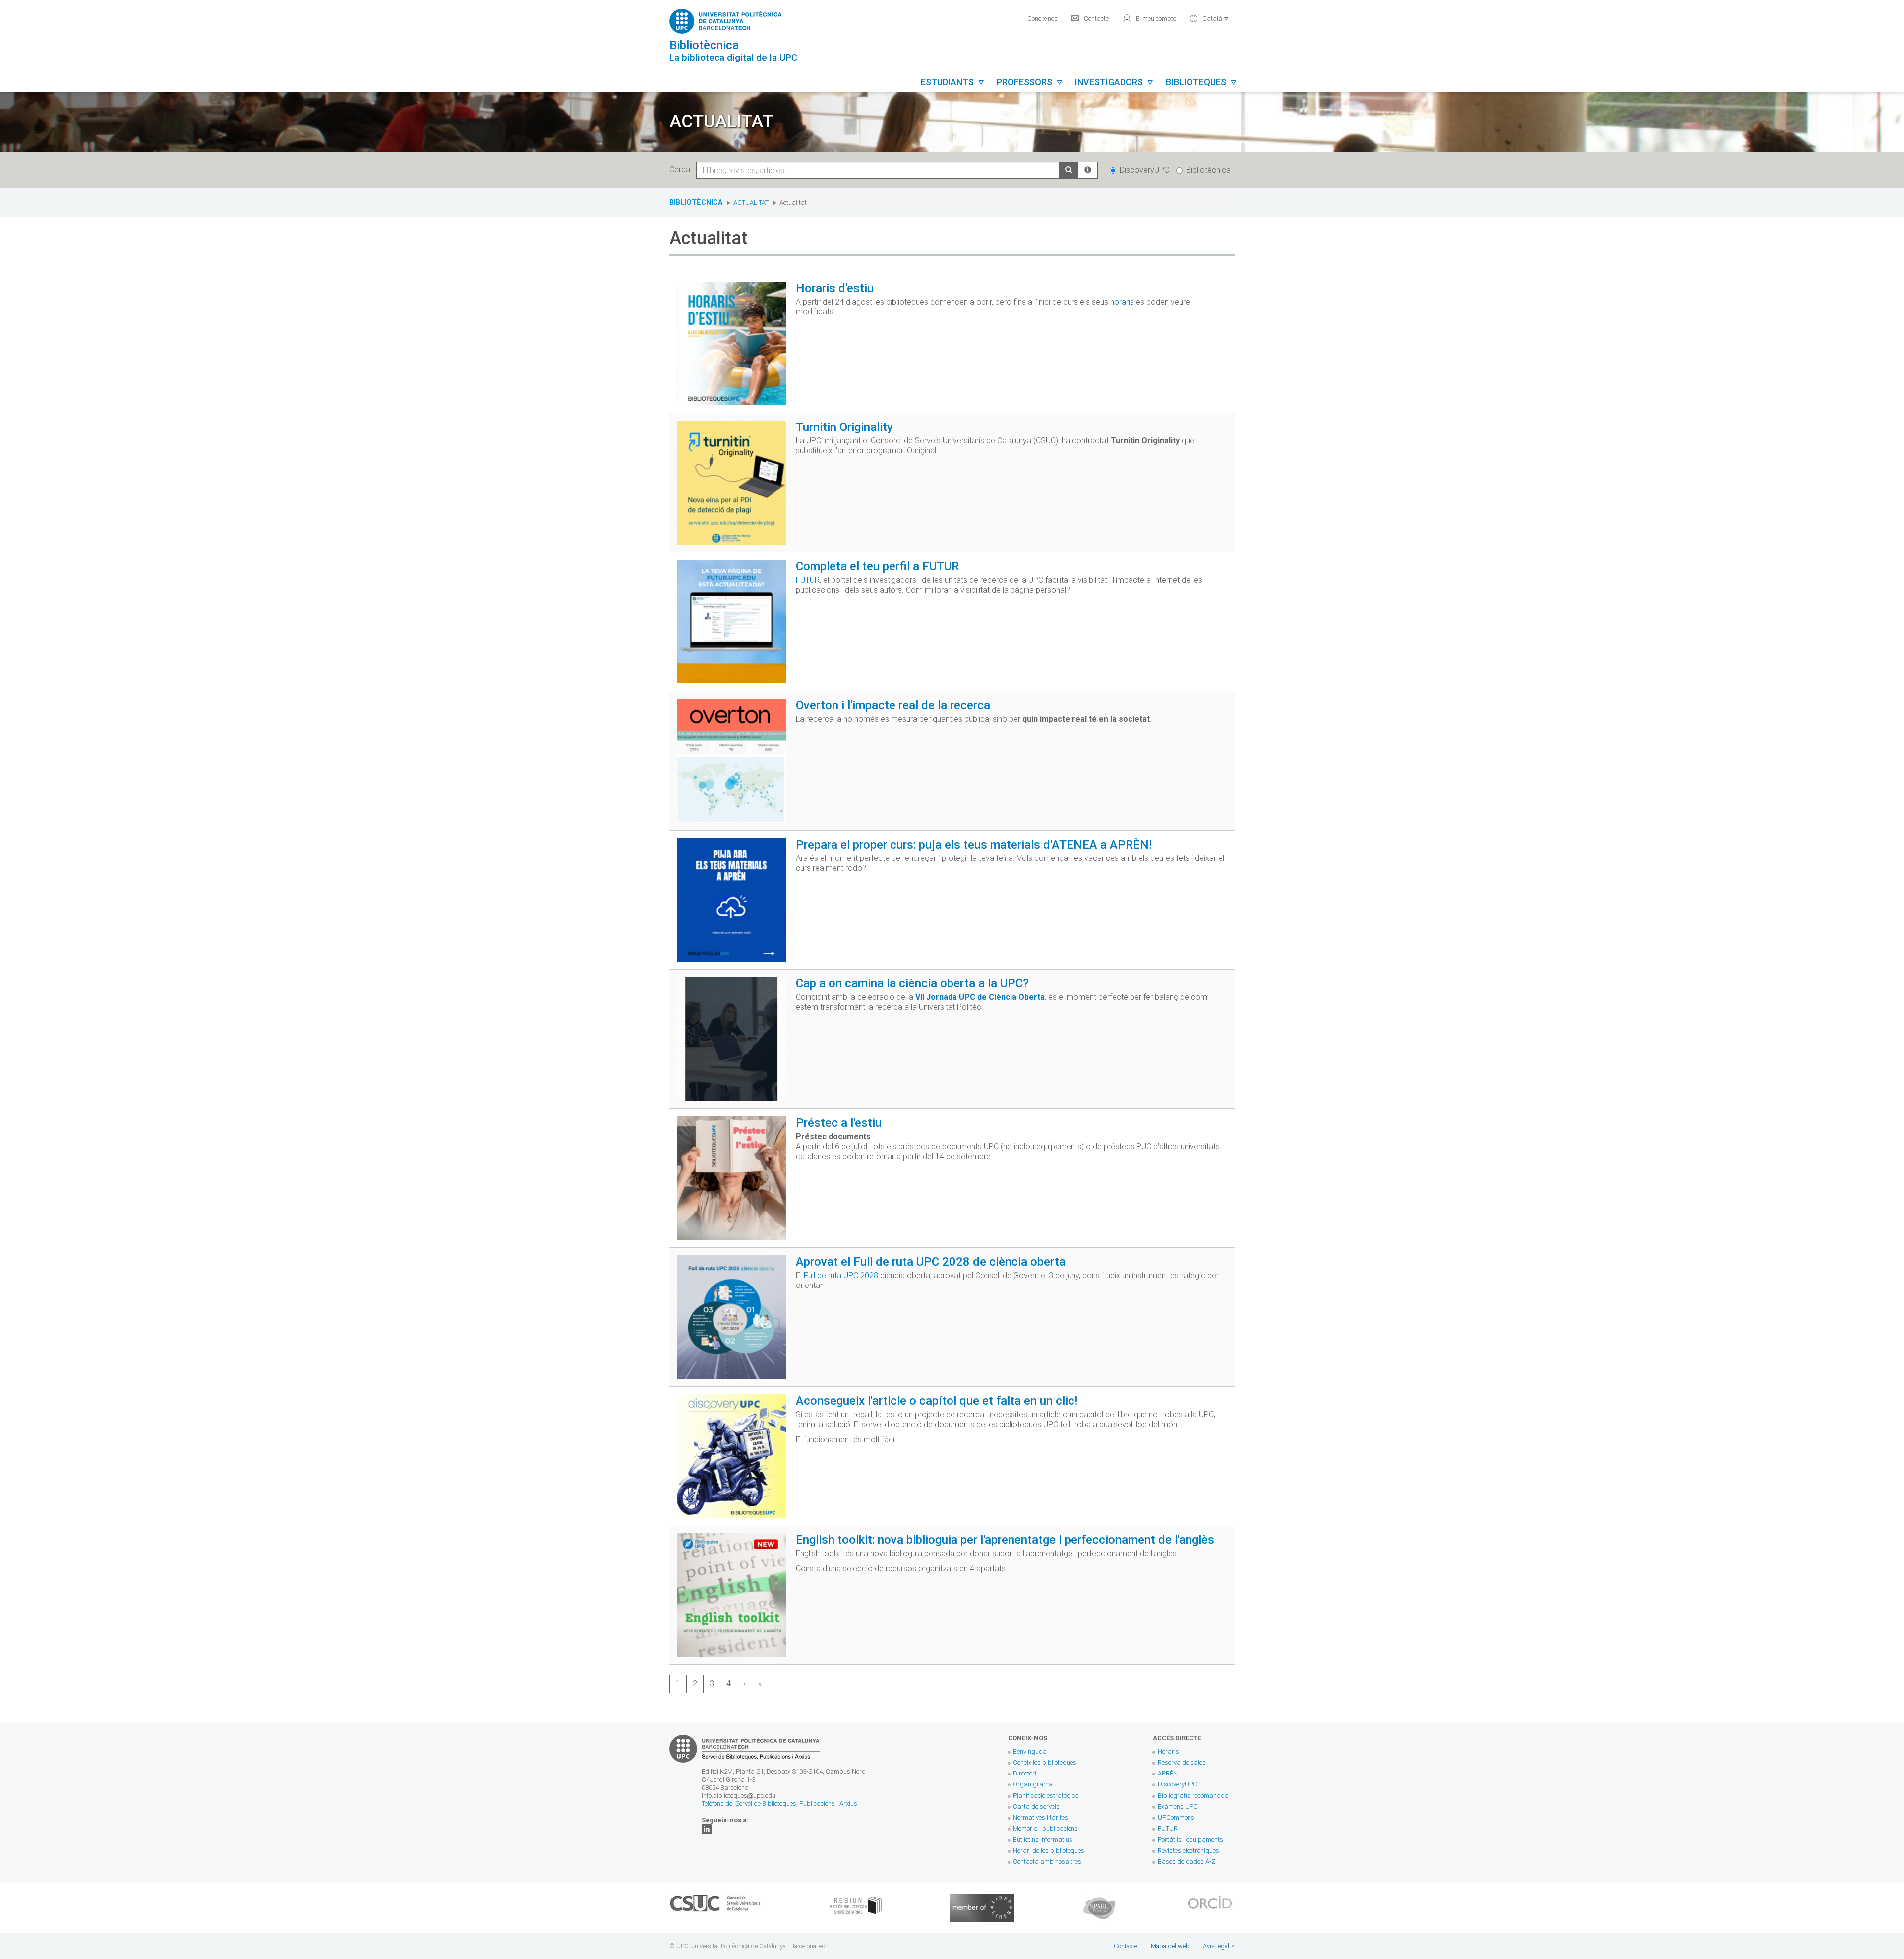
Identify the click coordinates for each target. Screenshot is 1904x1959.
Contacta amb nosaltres (1047, 1862)
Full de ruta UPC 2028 (841, 1275)
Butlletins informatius (1043, 1840)
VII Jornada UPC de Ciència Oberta (980, 997)
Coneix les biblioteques (1045, 1762)
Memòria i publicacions (1045, 1828)
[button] (1209, 18)
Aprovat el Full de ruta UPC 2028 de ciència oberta (931, 1262)
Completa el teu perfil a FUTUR (877, 566)
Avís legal (1216, 1946)
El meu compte (1149, 18)
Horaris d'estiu (835, 288)
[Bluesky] (707, 1828)
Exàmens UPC (1178, 1806)
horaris (1122, 302)
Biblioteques (1201, 82)
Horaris (1168, 1751)
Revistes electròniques (1189, 1851)
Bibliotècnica (1208, 170)
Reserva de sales (1182, 1762)
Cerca (682, 169)
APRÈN (1168, 1773)
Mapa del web (1170, 1946)
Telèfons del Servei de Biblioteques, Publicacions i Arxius (779, 1804)
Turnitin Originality (844, 427)
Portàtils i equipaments (1190, 1840)
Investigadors (1114, 82)
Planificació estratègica (1046, 1796)
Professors (1030, 82)
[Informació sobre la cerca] (1088, 170)
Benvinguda (1030, 1751)
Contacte (1090, 18)
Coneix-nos (1042, 19)
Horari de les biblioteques (1049, 1851)
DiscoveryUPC (1144, 170)
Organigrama (1033, 1784)
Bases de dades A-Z (1187, 1862)
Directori (1025, 1773)
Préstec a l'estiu (839, 1123)
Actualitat (751, 203)
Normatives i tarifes (1041, 1817)
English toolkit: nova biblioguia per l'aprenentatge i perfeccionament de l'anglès (1005, 1540)
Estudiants (953, 82)
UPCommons (1176, 1817)
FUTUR (808, 580)
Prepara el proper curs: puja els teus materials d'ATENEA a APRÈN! (974, 845)
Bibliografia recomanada (1193, 1796)
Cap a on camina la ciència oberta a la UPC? (912, 983)
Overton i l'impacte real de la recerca (893, 705)
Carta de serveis (1036, 1806)
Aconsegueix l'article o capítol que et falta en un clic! (937, 1401)
